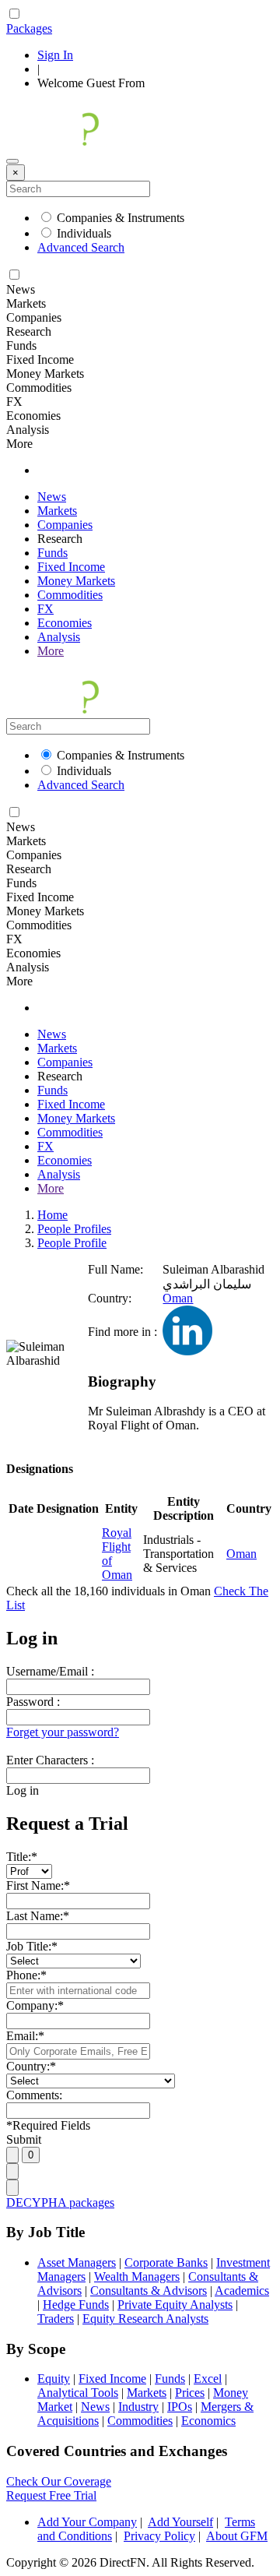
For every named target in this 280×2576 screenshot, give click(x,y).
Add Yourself (180, 2522)
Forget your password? (63, 1732)
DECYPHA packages (60, 2202)
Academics (242, 2291)
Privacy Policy (159, 2536)
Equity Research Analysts (145, 2319)
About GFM (237, 2536)
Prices (190, 2393)
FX (45, 609)
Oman (178, 1298)
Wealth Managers (137, 2276)
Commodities (70, 595)
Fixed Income (71, 567)
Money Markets (76, 581)
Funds (52, 553)
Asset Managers (77, 2262)
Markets (57, 511)
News (52, 497)
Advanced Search (81, 247)
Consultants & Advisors (149, 2291)
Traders (56, 2319)
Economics (208, 2421)
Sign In (55, 55)
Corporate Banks (166, 2262)
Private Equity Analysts (175, 2305)
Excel (208, 2379)
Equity (54, 2379)
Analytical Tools (78, 2393)
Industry (138, 2407)
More (51, 651)
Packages (29, 28)
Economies (65, 623)
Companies (65, 525)
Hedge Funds (76, 2305)
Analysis (59, 637)
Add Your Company (87, 2522)
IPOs (180, 2407)
